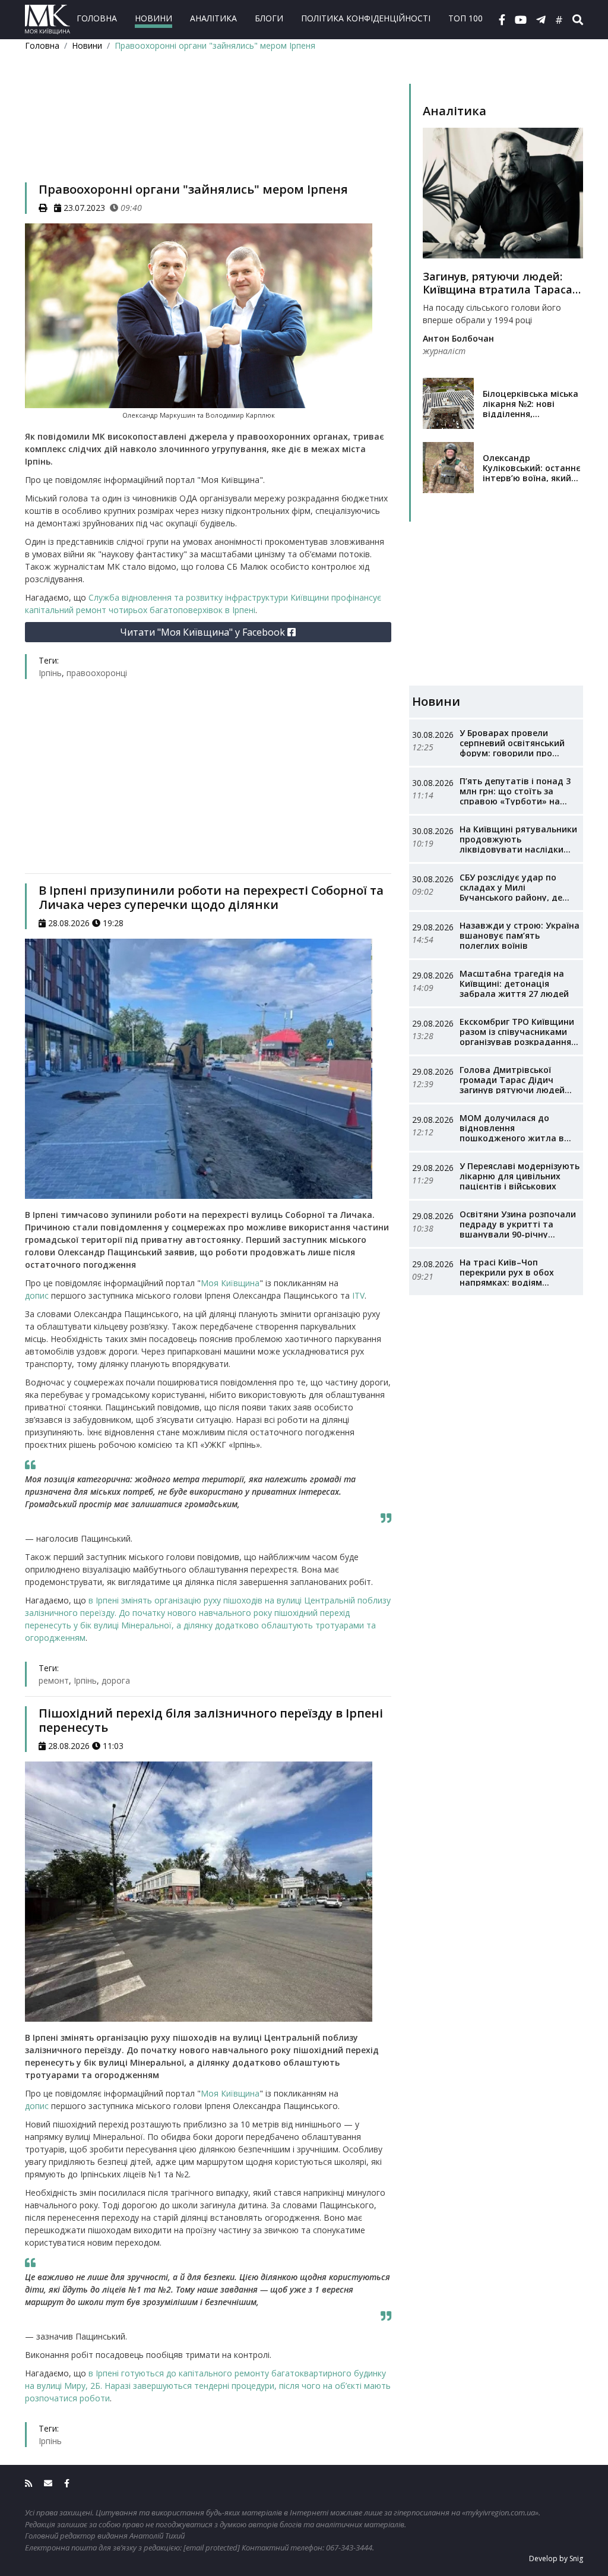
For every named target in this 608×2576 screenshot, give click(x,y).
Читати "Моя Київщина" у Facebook (204, 632)
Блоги (269, 18)
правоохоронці (97, 673)
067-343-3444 (349, 2547)
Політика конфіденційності (366, 18)
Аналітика (213, 18)
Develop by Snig (556, 2558)
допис (37, 1295)
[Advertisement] (208, 132)
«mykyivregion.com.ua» (500, 2512)
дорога (116, 1680)
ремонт (54, 1680)
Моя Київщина (230, 1283)
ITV (358, 1295)
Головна (97, 18)
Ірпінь (50, 673)
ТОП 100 (465, 18)
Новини (153, 18)
